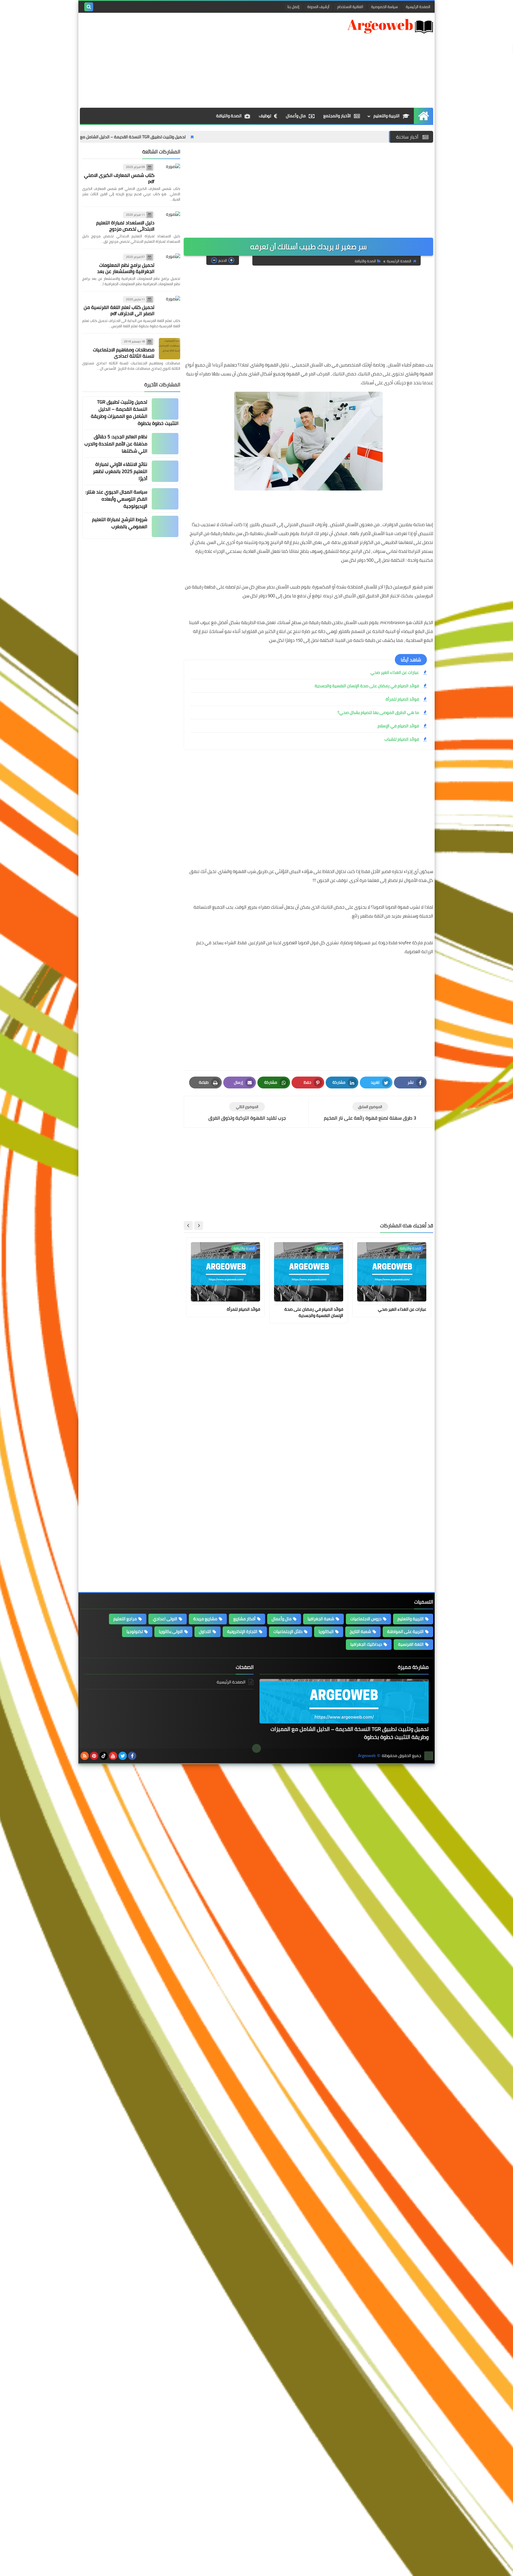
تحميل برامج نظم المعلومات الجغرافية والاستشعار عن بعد (126, 268)
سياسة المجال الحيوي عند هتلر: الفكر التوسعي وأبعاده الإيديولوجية (116, 499)
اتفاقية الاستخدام (350, 7)
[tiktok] (104, 1756)
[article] (247, 1112)
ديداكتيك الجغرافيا (366, 1644)
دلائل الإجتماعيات (288, 1631)
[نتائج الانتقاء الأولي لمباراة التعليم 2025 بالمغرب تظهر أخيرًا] (165, 471)
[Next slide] (188, 1226)
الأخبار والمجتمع (337, 116)
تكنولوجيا (135, 1631)
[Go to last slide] (199, 1226)
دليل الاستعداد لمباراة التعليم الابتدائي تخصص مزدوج (125, 226)
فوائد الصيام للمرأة (402, 699)
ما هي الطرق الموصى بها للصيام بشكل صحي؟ (378, 712)
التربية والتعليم (387, 116)
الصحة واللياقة (229, 116)
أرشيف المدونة (318, 7)
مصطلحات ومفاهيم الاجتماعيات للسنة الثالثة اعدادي (124, 353)
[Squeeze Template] (429, 1756)
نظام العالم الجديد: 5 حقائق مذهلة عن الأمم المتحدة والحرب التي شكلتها (116, 444)
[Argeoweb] (390, 26)
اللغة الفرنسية (411, 1644)
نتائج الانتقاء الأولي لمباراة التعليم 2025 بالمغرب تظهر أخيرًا (120, 471)
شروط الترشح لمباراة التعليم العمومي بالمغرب (120, 523)
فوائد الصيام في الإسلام (398, 726)
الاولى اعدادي (165, 1619)
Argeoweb (367, 1756)
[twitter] (123, 1756)
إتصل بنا (293, 7)
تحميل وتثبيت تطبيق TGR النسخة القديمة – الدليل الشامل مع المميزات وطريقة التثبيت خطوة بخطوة (191, 137)
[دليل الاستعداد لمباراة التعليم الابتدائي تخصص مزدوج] (170, 222)
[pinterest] (94, 1756)
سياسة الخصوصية (384, 7)
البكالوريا (326, 1631)
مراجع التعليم (125, 1619)
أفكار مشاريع (244, 1619)
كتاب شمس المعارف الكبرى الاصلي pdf (119, 178)
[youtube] (113, 1756)
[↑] (256, 1748)
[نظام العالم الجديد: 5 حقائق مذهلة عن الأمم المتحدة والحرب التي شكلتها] (165, 444)
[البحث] (89, 7)
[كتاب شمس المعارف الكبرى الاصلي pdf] (170, 174)
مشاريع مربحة (205, 1619)
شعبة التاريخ (360, 1631)
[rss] (85, 1756)
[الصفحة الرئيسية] (423, 116)
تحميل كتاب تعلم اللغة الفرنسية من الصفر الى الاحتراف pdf (119, 310)
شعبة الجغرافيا (321, 1619)
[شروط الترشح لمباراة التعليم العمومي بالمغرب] (165, 526)
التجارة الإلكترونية (242, 1631)
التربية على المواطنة (405, 1631)
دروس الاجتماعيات (366, 1619)
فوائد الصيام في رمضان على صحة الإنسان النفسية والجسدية (367, 686)
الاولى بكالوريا (171, 1631)
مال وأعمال (296, 116)
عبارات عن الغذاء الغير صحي (395, 672)
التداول (205, 1631)
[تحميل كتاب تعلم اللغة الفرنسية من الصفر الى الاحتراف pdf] (170, 307)
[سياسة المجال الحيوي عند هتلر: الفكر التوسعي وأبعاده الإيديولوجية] (165, 499)
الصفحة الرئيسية (418, 7)
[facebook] (132, 1756)
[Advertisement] (188, 60)
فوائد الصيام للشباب (402, 739)
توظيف (265, 116)
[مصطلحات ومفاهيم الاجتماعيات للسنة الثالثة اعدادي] (170, 349)
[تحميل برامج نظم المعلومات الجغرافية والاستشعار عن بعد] (170, 264)
